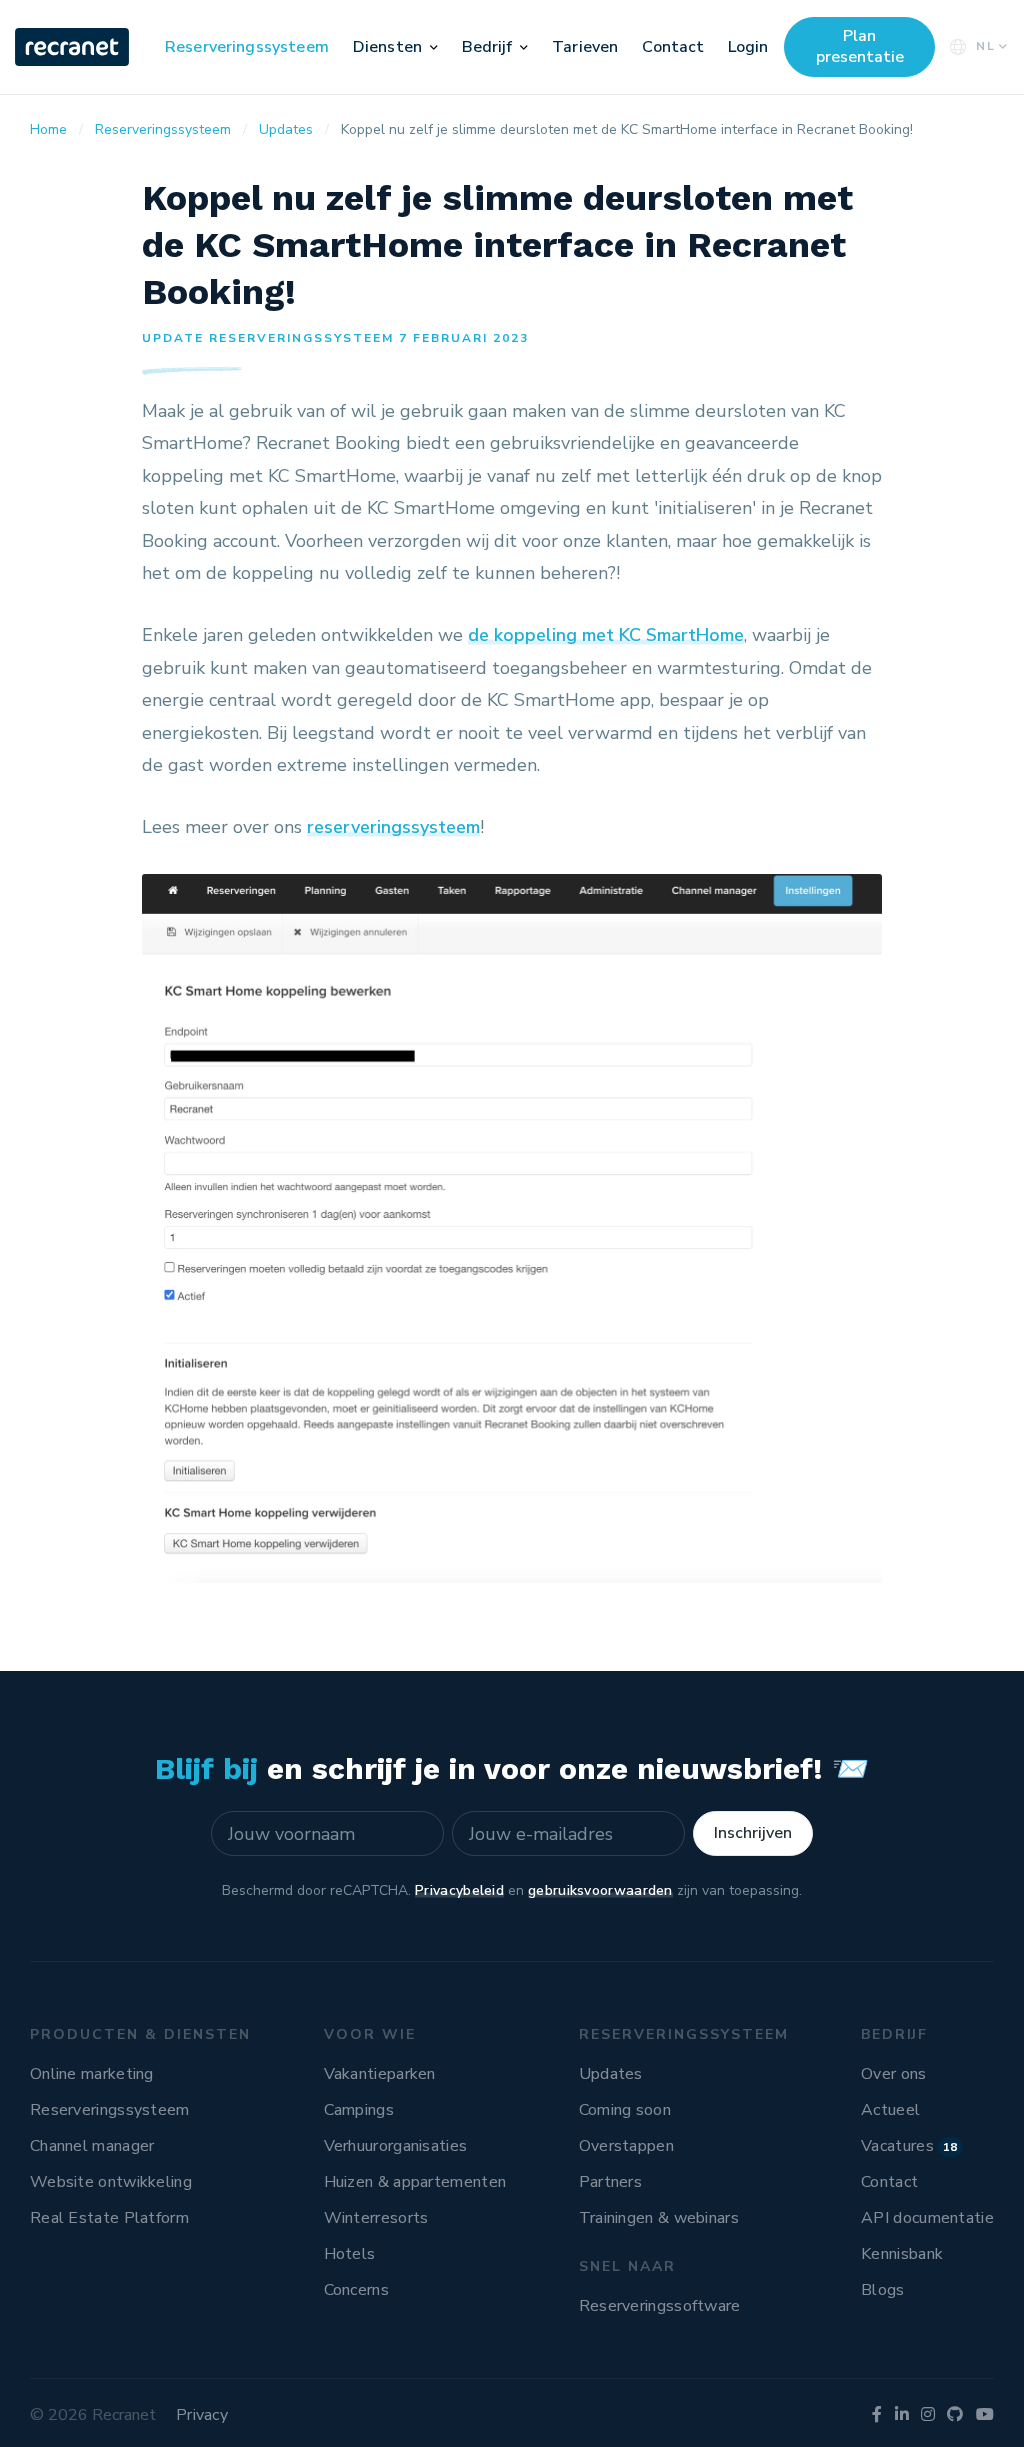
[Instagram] (928, 2415)
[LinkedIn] (902, 2415)
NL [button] (986, 46)
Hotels (350, 2254)
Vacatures (909, 2146)
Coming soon (625, 2110)
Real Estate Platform (109, 2218)
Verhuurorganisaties (396, 2146)
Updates (611, 2074)
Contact (673, 47)
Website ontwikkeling (111, 2182)
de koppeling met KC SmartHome (606, 635)
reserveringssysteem (393, 827)
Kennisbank (902, 2254)
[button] (434, 47)
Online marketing (92, 2074)
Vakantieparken (380, 2074)
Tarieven (585, 47)
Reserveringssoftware (660, 2306)
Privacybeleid (459, 1890)
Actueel (890, 2110)
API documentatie (927, 2218)
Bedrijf (487, 47)
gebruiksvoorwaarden (600, 1890)
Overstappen (626, 2146)
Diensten (387, 47)
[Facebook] (877, 2415)
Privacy (202, 2415)
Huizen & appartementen (415, 2182)
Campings (359, 2110)
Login (748, 47)
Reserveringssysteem (247, 47)
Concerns (356, 2290)
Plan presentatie (860, 46)
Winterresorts (376, 2218)
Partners (610, 2182)
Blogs (883, 2290)
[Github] (955, 2415)
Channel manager (92, 2146)
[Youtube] (985, 2415)
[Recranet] (74, 47)
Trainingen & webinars (659, 2218)
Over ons (893, 2074)
